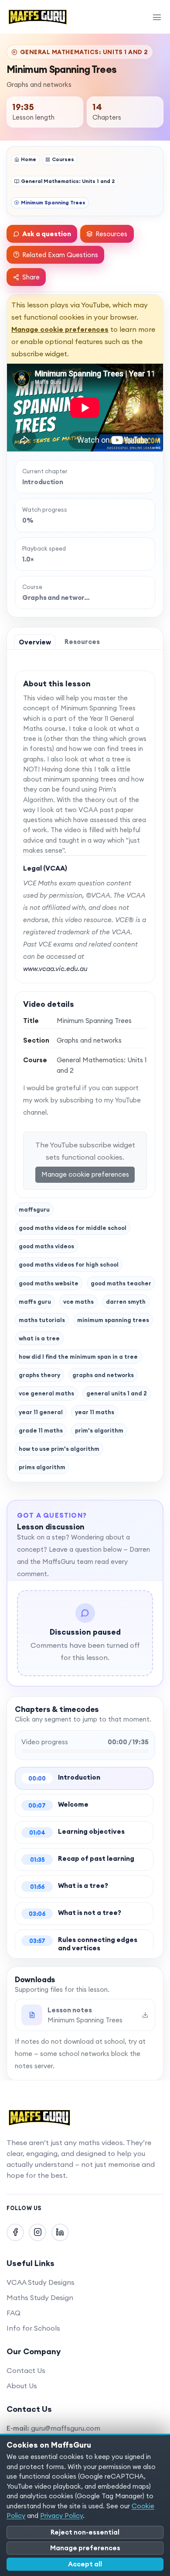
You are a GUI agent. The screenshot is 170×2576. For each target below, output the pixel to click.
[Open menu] (157, 17)
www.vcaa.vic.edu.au (55, 969)
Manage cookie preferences (60, 329)
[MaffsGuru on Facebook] (15, 2232)
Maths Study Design (40, 2297)
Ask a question (47, 234)
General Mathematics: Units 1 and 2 (68, 181)
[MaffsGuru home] (38, 17)
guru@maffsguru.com (66, 2428)
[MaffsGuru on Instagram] (37, 2232)
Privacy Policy (61, 2516)
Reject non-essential (85, 2532)
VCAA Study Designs (41, 2282)
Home (29, 159)
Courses (63, 159)
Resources (111, 234)
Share (31, 277)
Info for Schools (33, 2328)
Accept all (85, 2564)
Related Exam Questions (60, 255)
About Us (22, 2386)
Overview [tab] (35, 642)
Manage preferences (85, 2548)
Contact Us (26, 2370)
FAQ (14, 2313)
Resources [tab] (82, 642)
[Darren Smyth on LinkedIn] (60, 2232)
